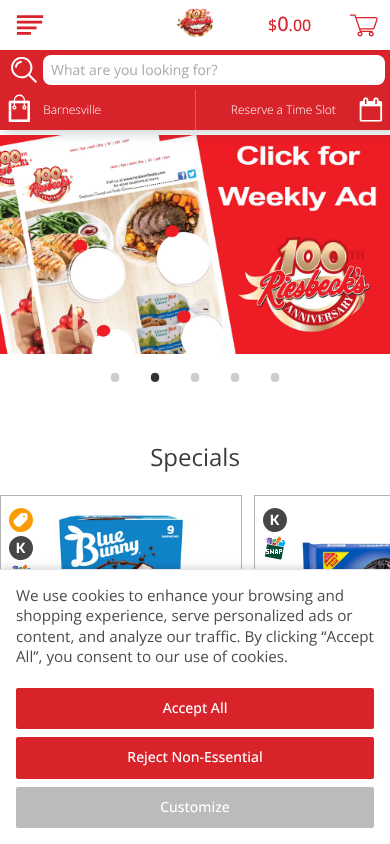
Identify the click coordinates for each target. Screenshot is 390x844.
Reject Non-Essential (194, 757)
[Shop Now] (30, 25)
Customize (195, 807)
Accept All (195, 708)
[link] (195, 244)
